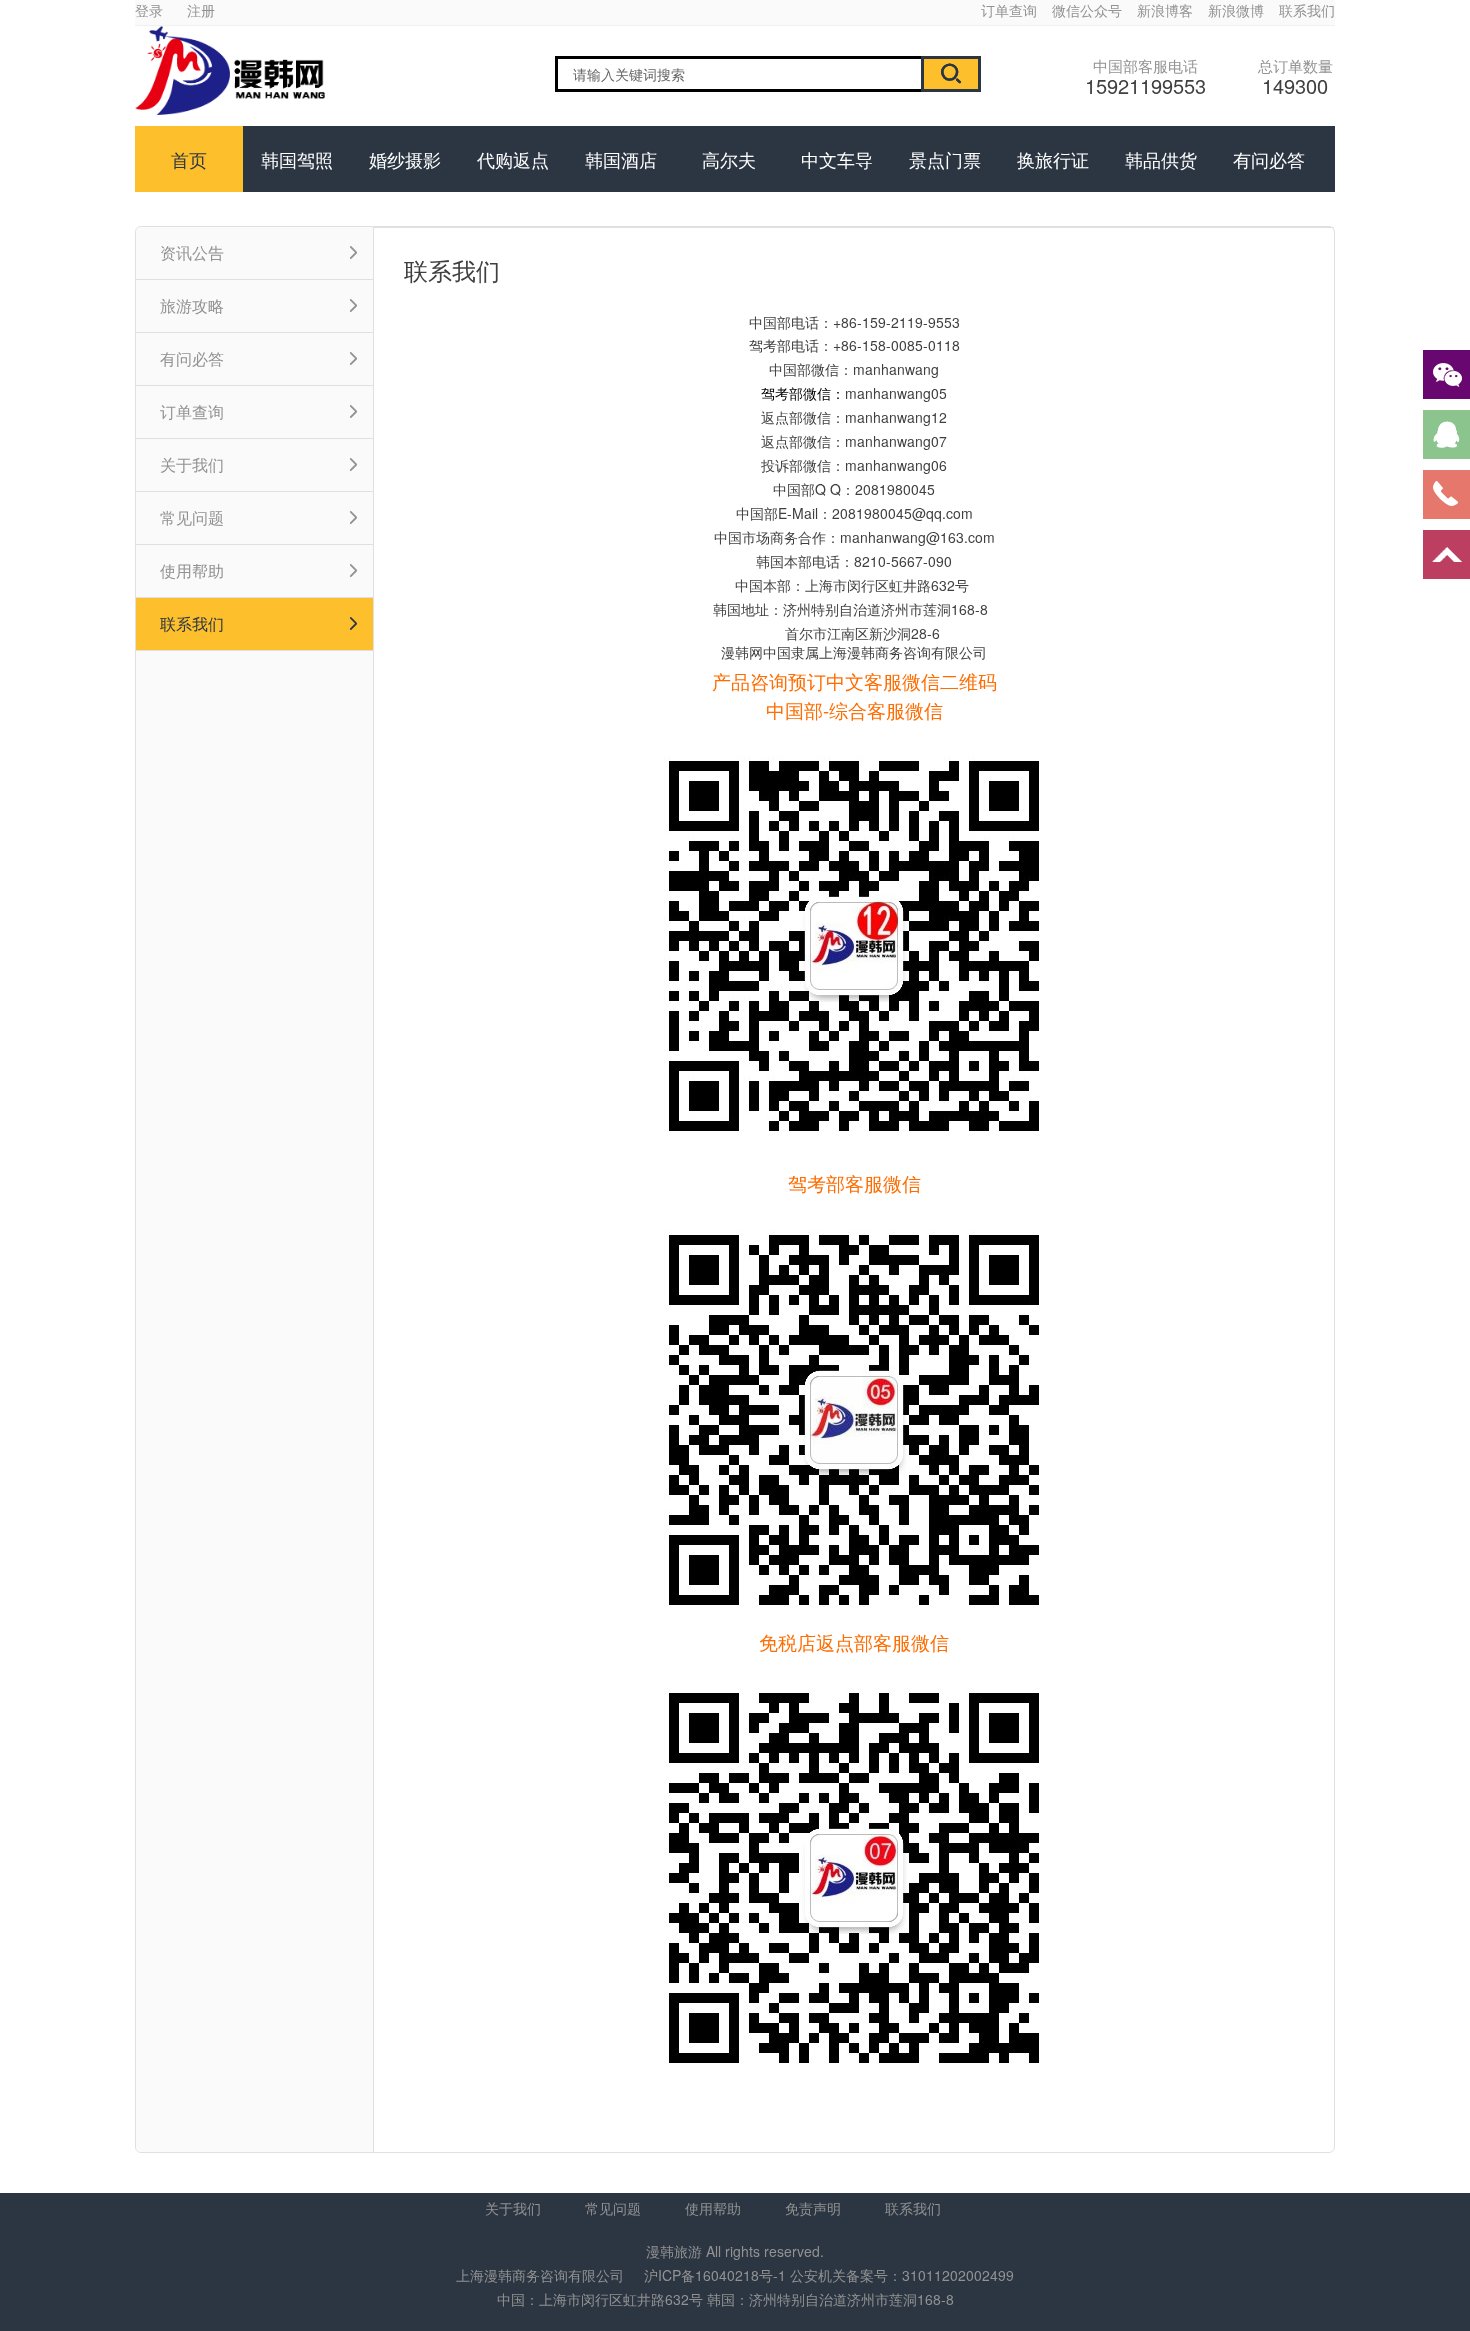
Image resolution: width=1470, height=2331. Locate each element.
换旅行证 (1053, 159)
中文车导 (837, 159)
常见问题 (613, 2208)
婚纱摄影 (405, 159)
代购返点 (513, 159)
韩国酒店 (621, 159)
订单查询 (1009, 10)
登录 (149, 10)
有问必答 (1269, 159)
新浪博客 (1165, 10)
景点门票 (945, 159)
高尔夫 (729, 159)
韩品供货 (1161, 159)
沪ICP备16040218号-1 (715, 2275)
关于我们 (513, 2208)
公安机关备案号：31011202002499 (902, 2275)
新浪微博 (1236, 10)
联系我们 (1307, 10)
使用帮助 (713, 2208)
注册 (201, 10)
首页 (189, 159)
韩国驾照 (297, 159)
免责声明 (813, 2208)
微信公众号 (1087, 10)
